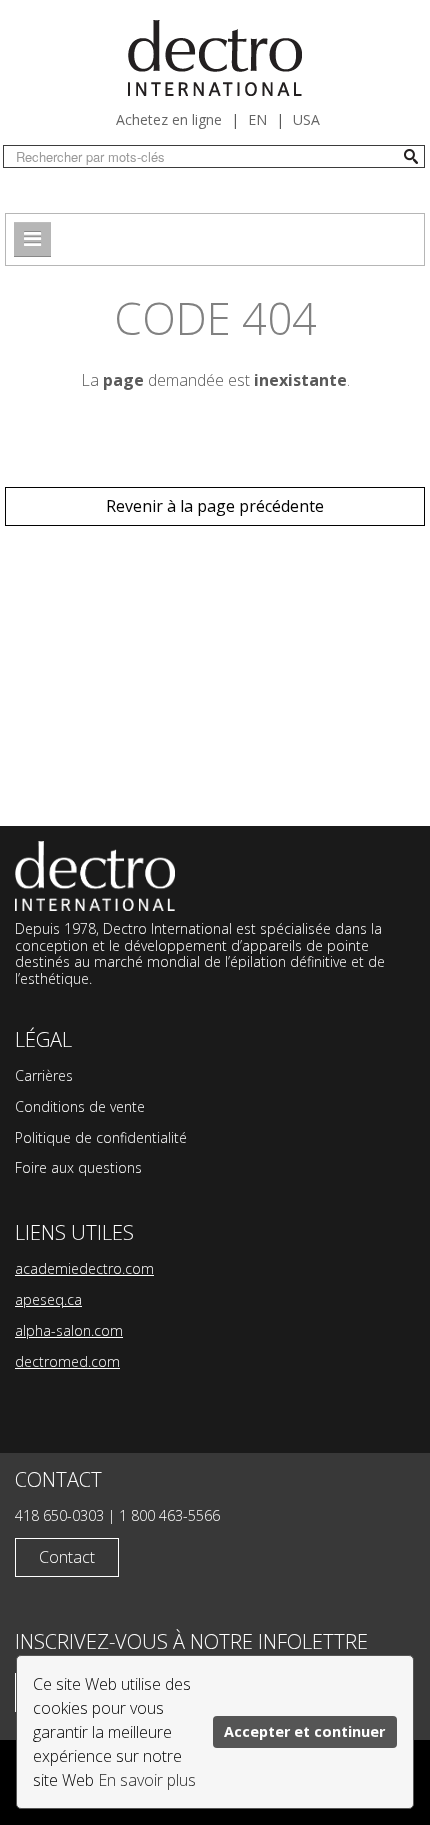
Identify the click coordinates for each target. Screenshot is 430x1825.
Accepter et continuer (304, 1731)
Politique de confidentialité (101, 1137)
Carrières (44, 1075)
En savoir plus (147, 1780)
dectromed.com (67, 1361)
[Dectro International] (215, 58)
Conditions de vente (80, 1106)
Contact (67, 1557)
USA (306, 119)
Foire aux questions (78, 1167)
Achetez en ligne (169, 119)
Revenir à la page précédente (215, 506)
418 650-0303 (59, 1515)
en (257, 119)
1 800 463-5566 (169, 1515)
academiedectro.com (84, 1268)
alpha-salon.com (69, 1330)
